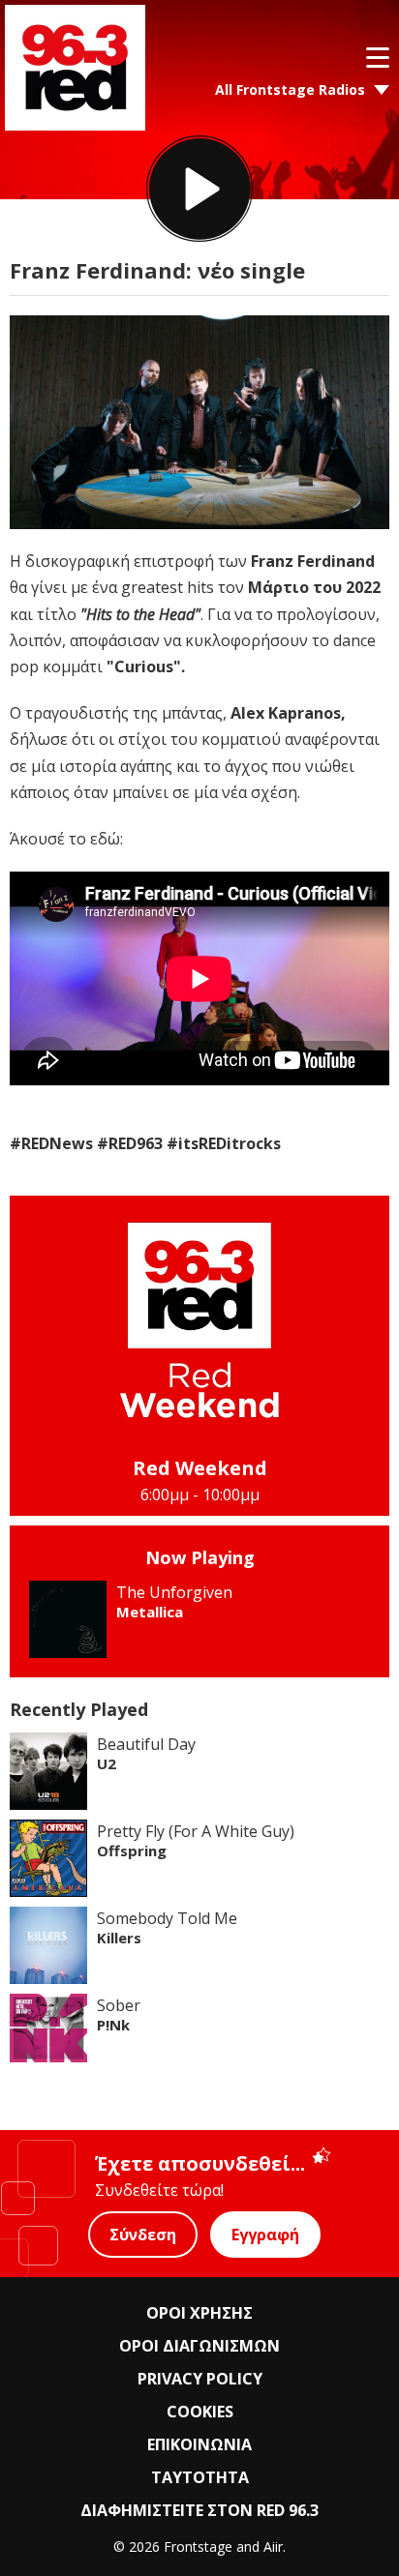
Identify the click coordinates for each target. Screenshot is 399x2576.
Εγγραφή (265, 2235)
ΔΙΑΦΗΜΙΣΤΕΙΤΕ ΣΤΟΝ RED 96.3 (199, 2510)
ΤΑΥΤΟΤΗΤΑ (200, 2477)
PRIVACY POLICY (200, 2379)
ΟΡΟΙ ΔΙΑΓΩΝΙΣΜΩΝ (199, 2346)
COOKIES (200, 2412)
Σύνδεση (143, 2235)
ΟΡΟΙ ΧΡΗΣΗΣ (199, 2313)
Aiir (273, 2546)
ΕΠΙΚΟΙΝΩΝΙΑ (199, 2444)
